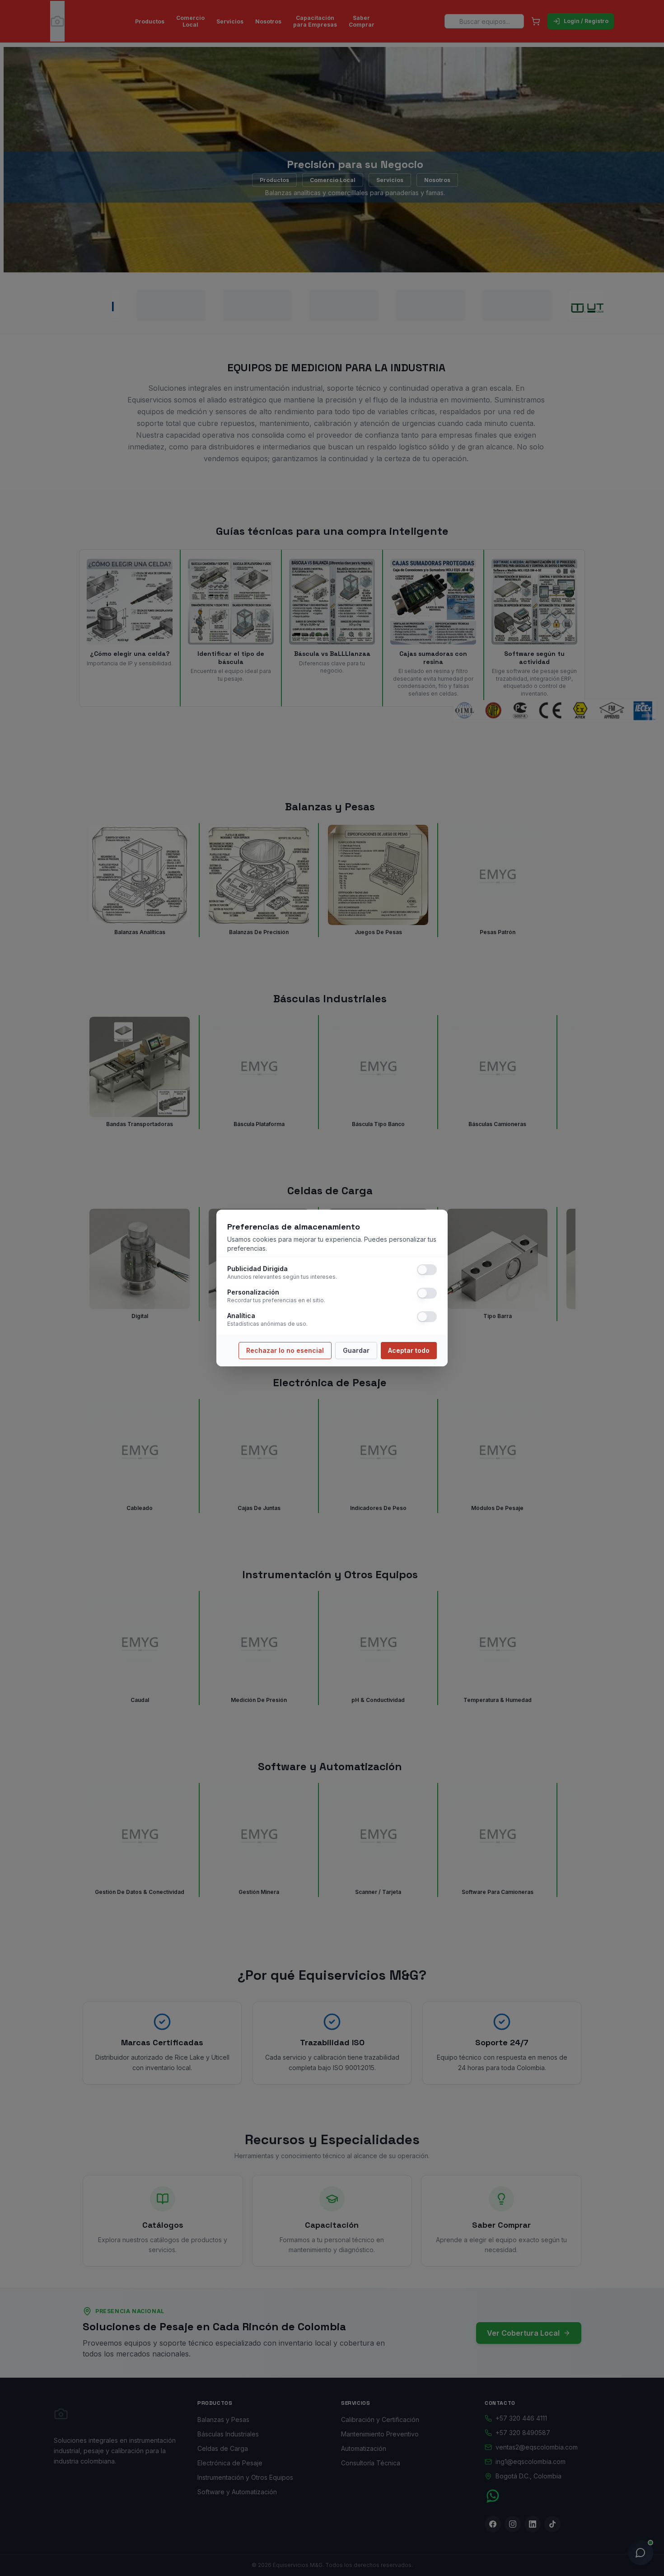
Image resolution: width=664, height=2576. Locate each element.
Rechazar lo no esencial (285, 1350)
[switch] (427, 1270)
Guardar (356, 1350)
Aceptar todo (409, 1350)
